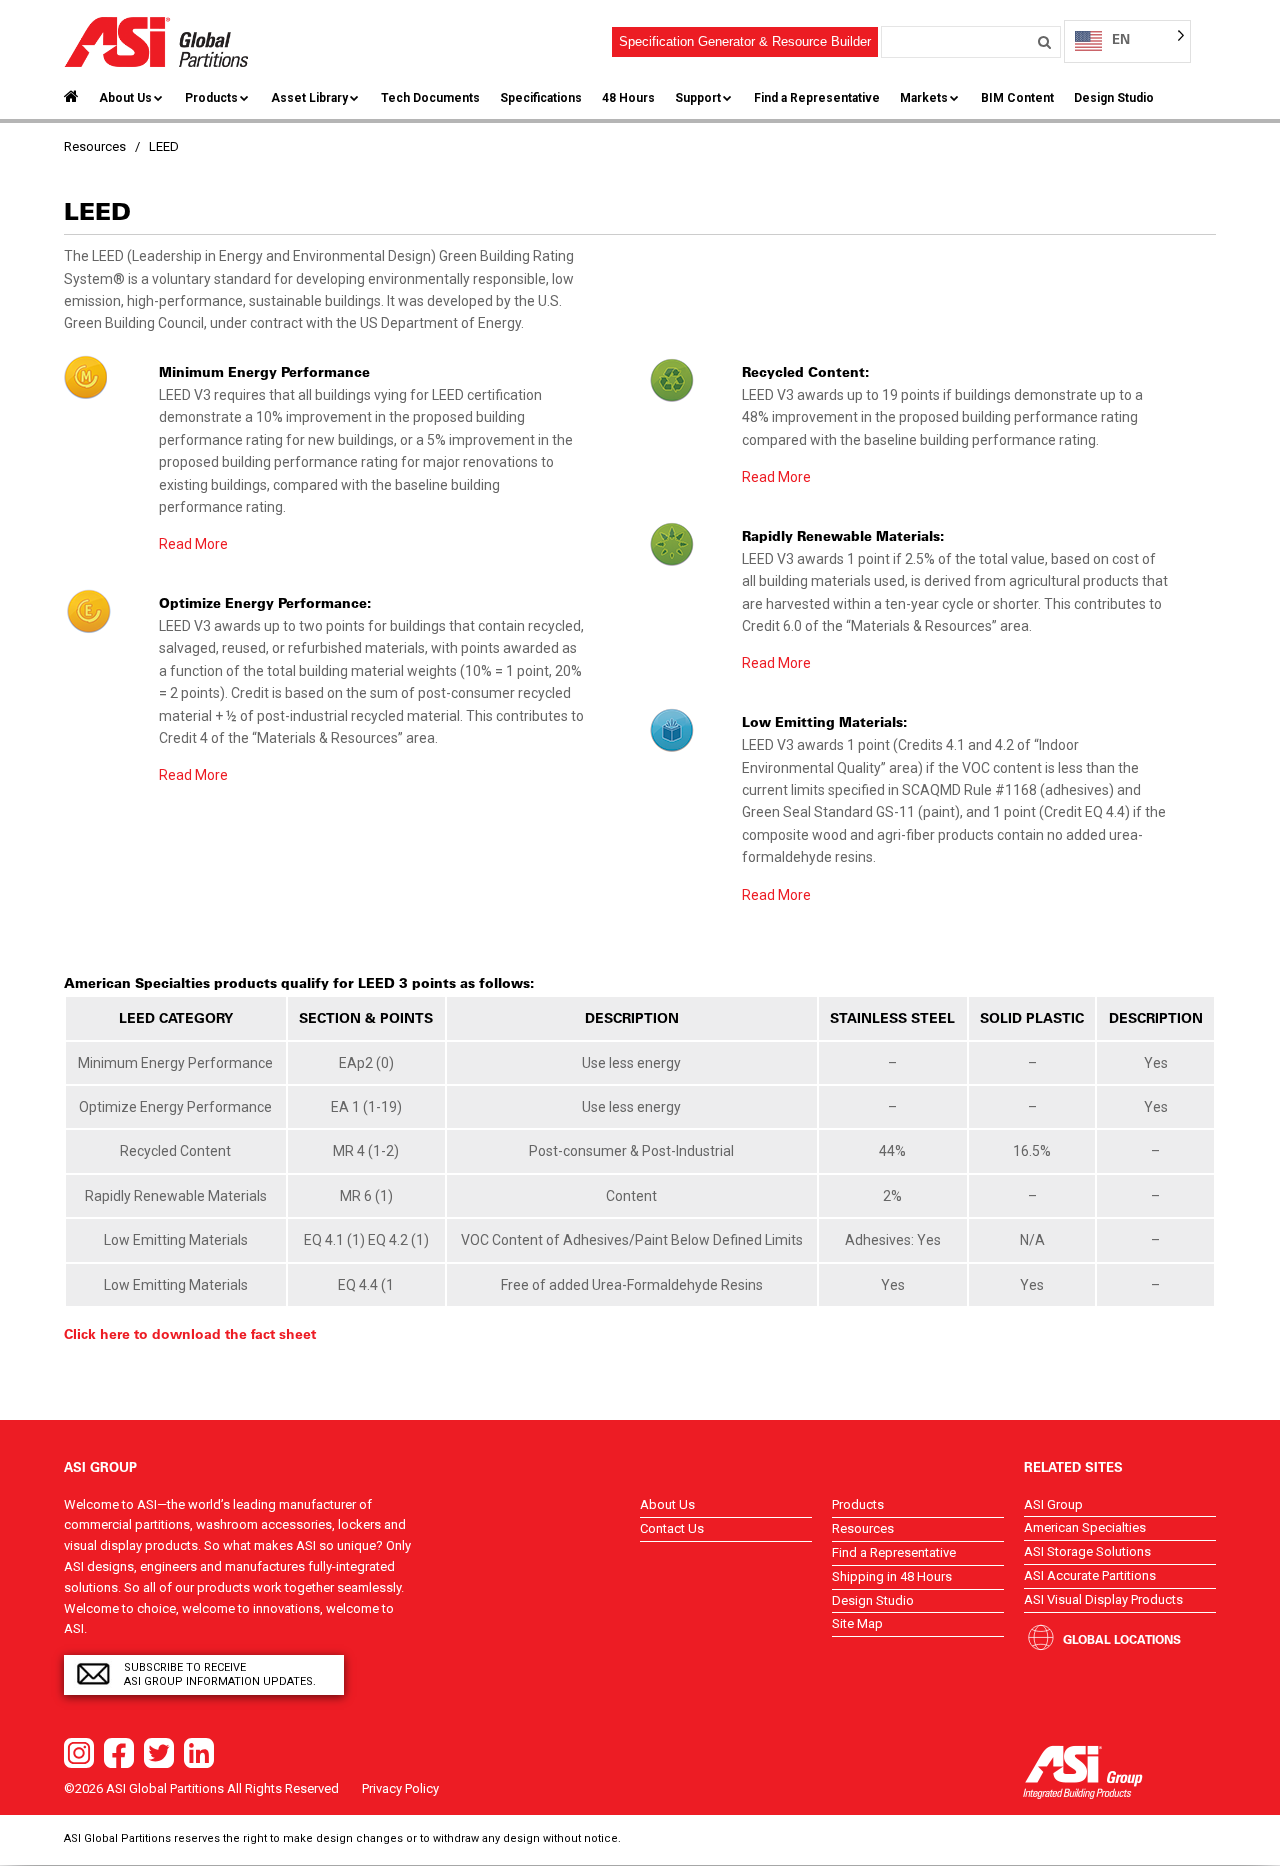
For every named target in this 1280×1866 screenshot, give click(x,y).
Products (211, 98)
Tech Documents (430, 98)
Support (698, 98)
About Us (125, 98)
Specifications (541, 98)
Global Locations (1122, 1639)
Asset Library (309, 98)
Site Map (857, 1623)
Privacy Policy (400, 1788)
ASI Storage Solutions (1087, 1551)
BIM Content (1017, 98)
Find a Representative (817, 98)
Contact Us (672, 1528)
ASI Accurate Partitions (1090, 1575)
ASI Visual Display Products (1103, 1599)
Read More (193, 544)
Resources (863, 1528)
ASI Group (1053, 1504)
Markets (924, 98)
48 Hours (628, 98)
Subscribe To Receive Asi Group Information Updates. (220, 1674)
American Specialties (1085, 1527)
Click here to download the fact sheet (190, 1334)
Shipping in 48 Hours (892, 1576)
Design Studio (1114, 98)
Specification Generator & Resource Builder (745, 41)
